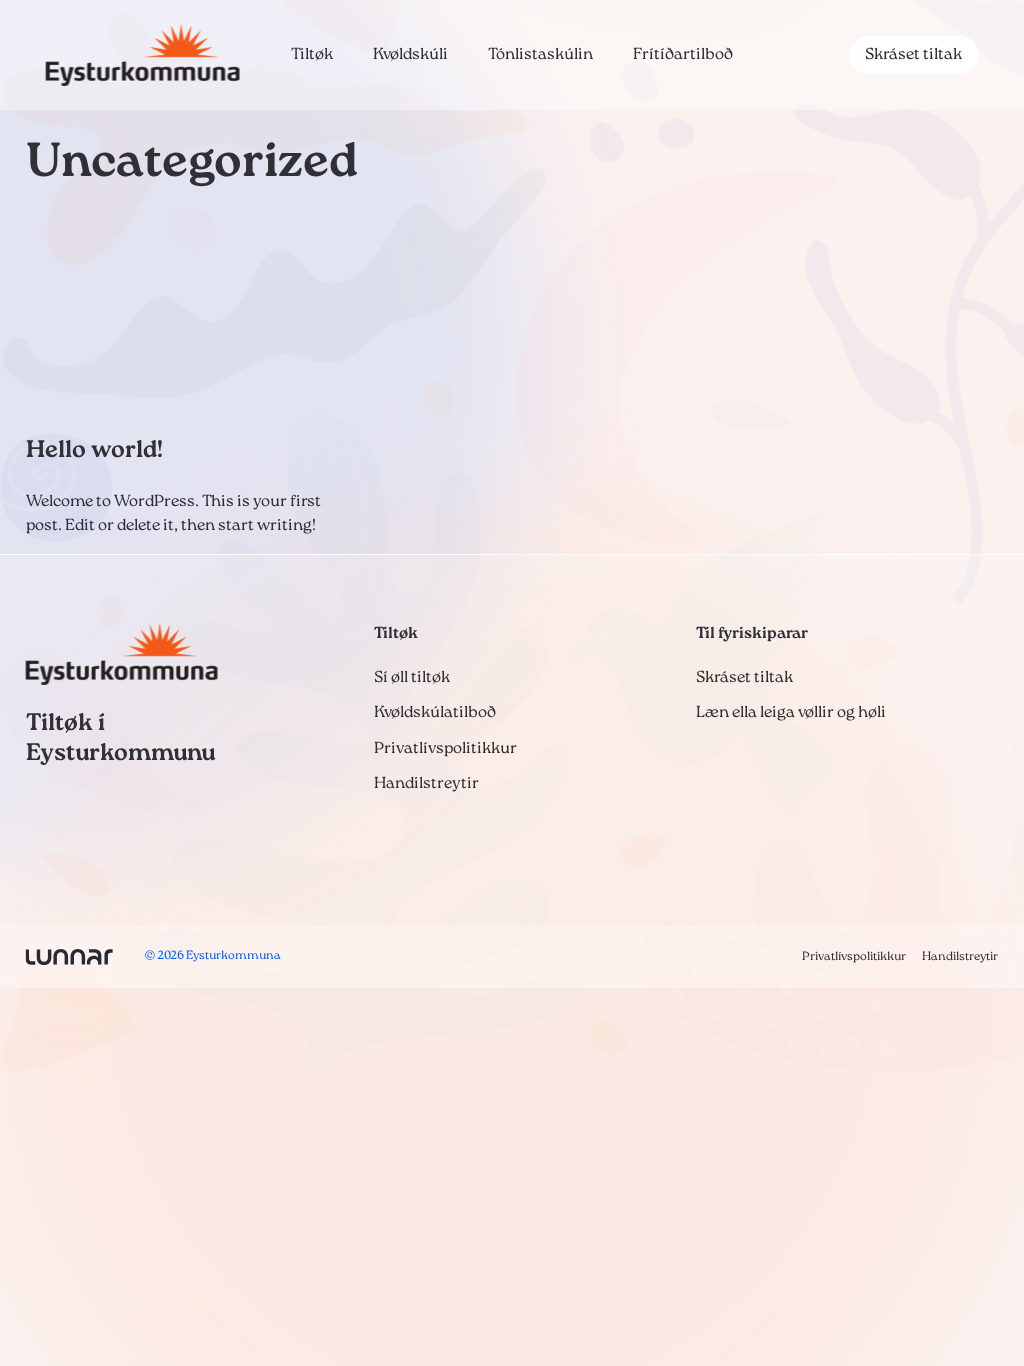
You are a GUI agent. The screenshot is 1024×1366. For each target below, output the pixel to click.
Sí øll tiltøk (412, 678)
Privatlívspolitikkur (445, 749)
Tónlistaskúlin (540, 55)
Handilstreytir (426, 784)
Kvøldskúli (410, 55)
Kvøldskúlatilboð (435, 713)
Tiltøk (312, 55)
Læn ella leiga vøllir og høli (791, 713)
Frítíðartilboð (683, 55)
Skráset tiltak (913, 55)
